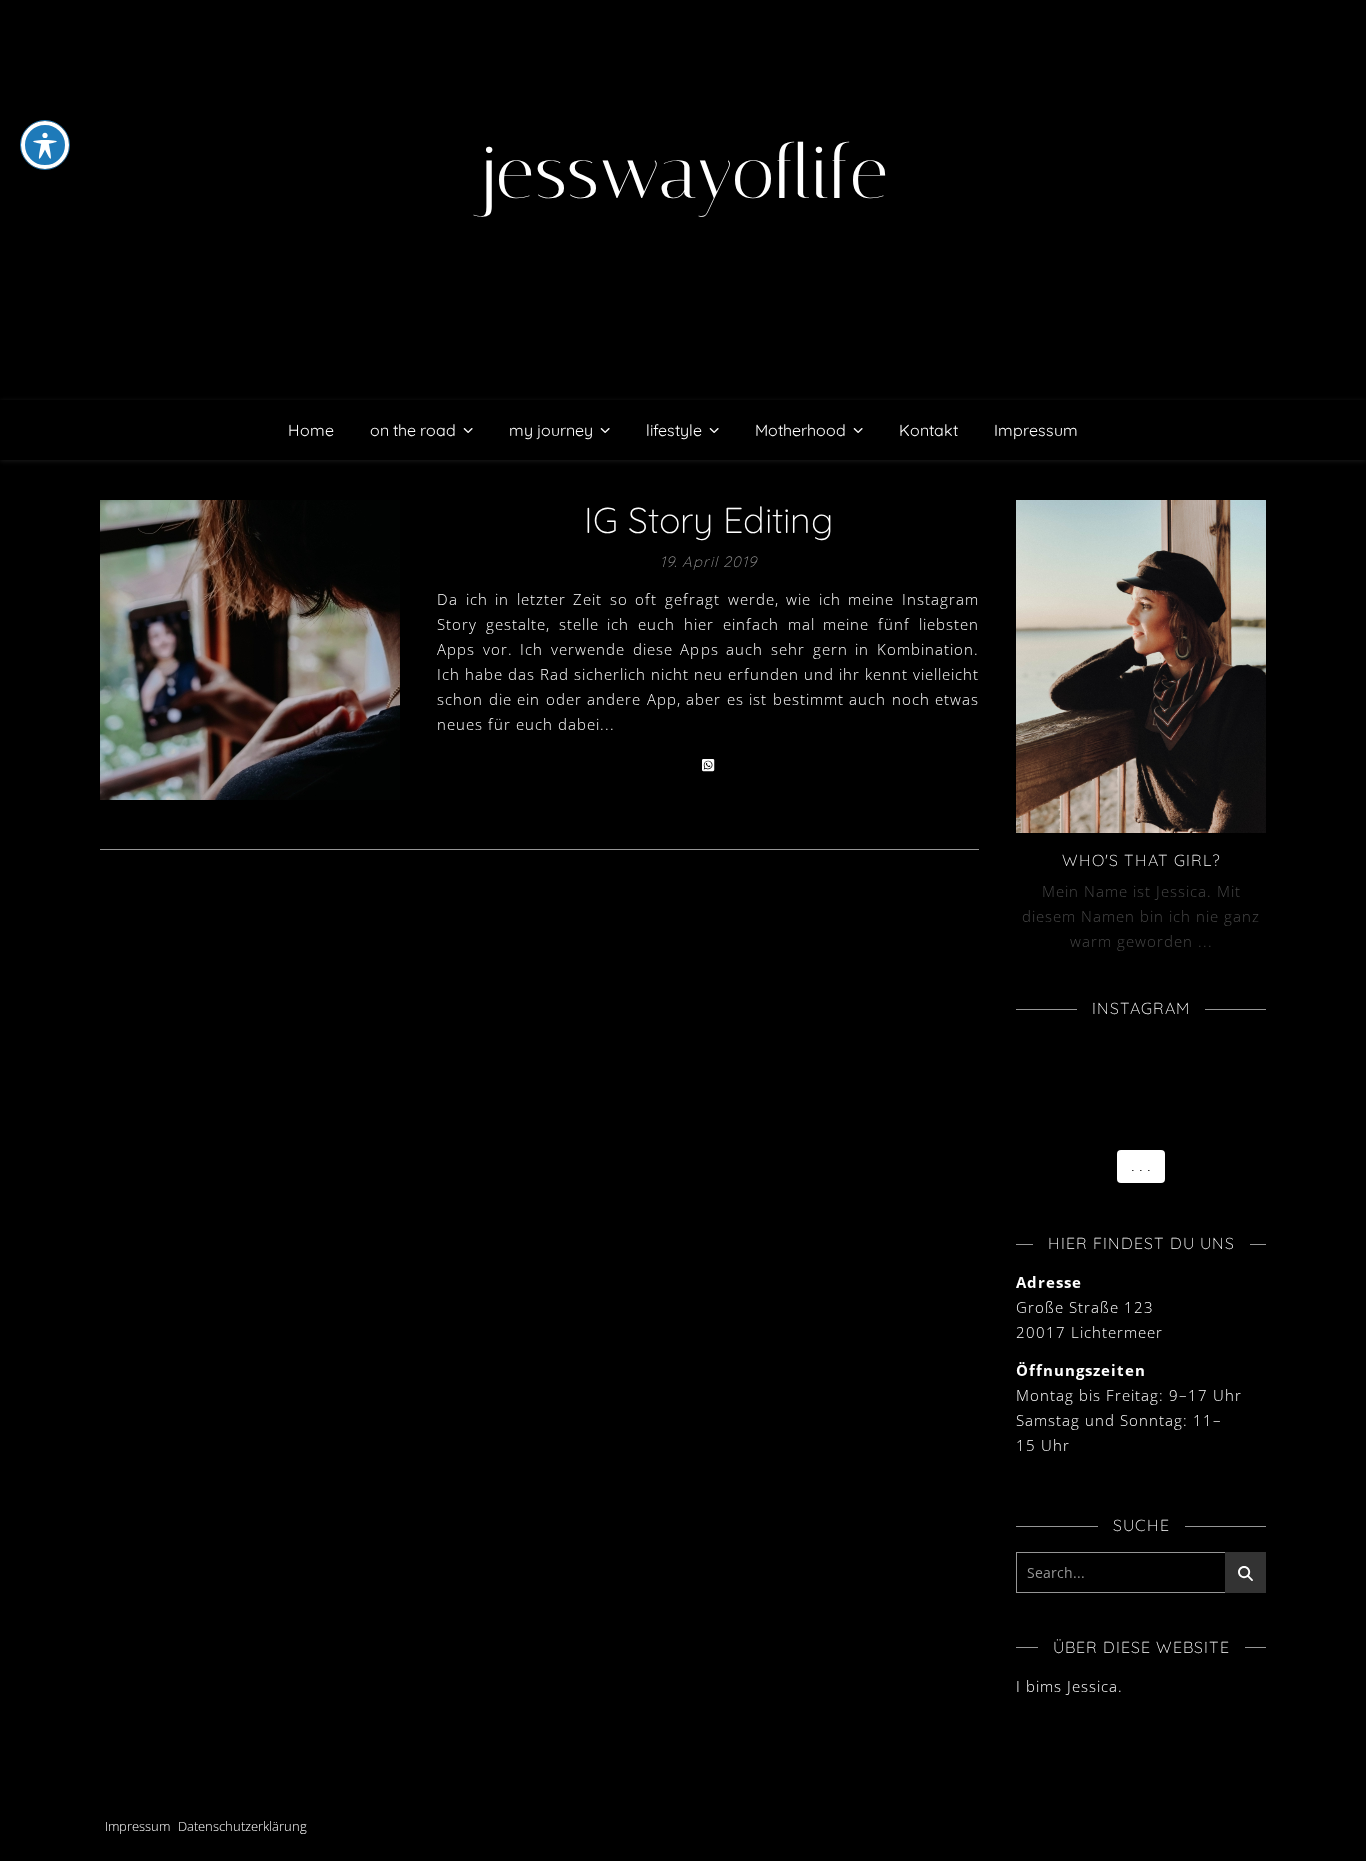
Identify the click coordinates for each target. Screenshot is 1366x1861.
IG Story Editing (708, 519)
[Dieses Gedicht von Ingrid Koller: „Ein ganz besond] (1029, 1122)
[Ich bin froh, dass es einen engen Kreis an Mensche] (1029, 1053)
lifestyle (674, 430)
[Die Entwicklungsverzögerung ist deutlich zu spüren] (1199, 1122)
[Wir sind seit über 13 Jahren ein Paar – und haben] (1199, 1099)
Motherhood (800, 430)
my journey (551, 430)
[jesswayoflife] (683, 200)
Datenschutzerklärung (242, 1826)
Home (311, 430)
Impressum (1036, 430)
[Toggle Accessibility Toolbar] (45, 145)
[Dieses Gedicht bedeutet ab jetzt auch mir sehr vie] (1114, 1122)
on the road (413, 430)
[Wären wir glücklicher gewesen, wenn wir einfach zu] (1029, 1099)
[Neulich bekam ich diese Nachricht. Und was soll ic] (1029, 1076)
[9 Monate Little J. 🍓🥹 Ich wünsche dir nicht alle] (1114, 1053)
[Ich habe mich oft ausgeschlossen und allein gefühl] (1199, 1076)
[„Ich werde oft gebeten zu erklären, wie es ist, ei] (1199, 1053)
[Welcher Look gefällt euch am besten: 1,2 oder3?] (1114, 1099)
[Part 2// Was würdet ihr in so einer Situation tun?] (1114, 1076)
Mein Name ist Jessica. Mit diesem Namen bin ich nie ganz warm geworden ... (1141, 916)
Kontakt (928, 430)
